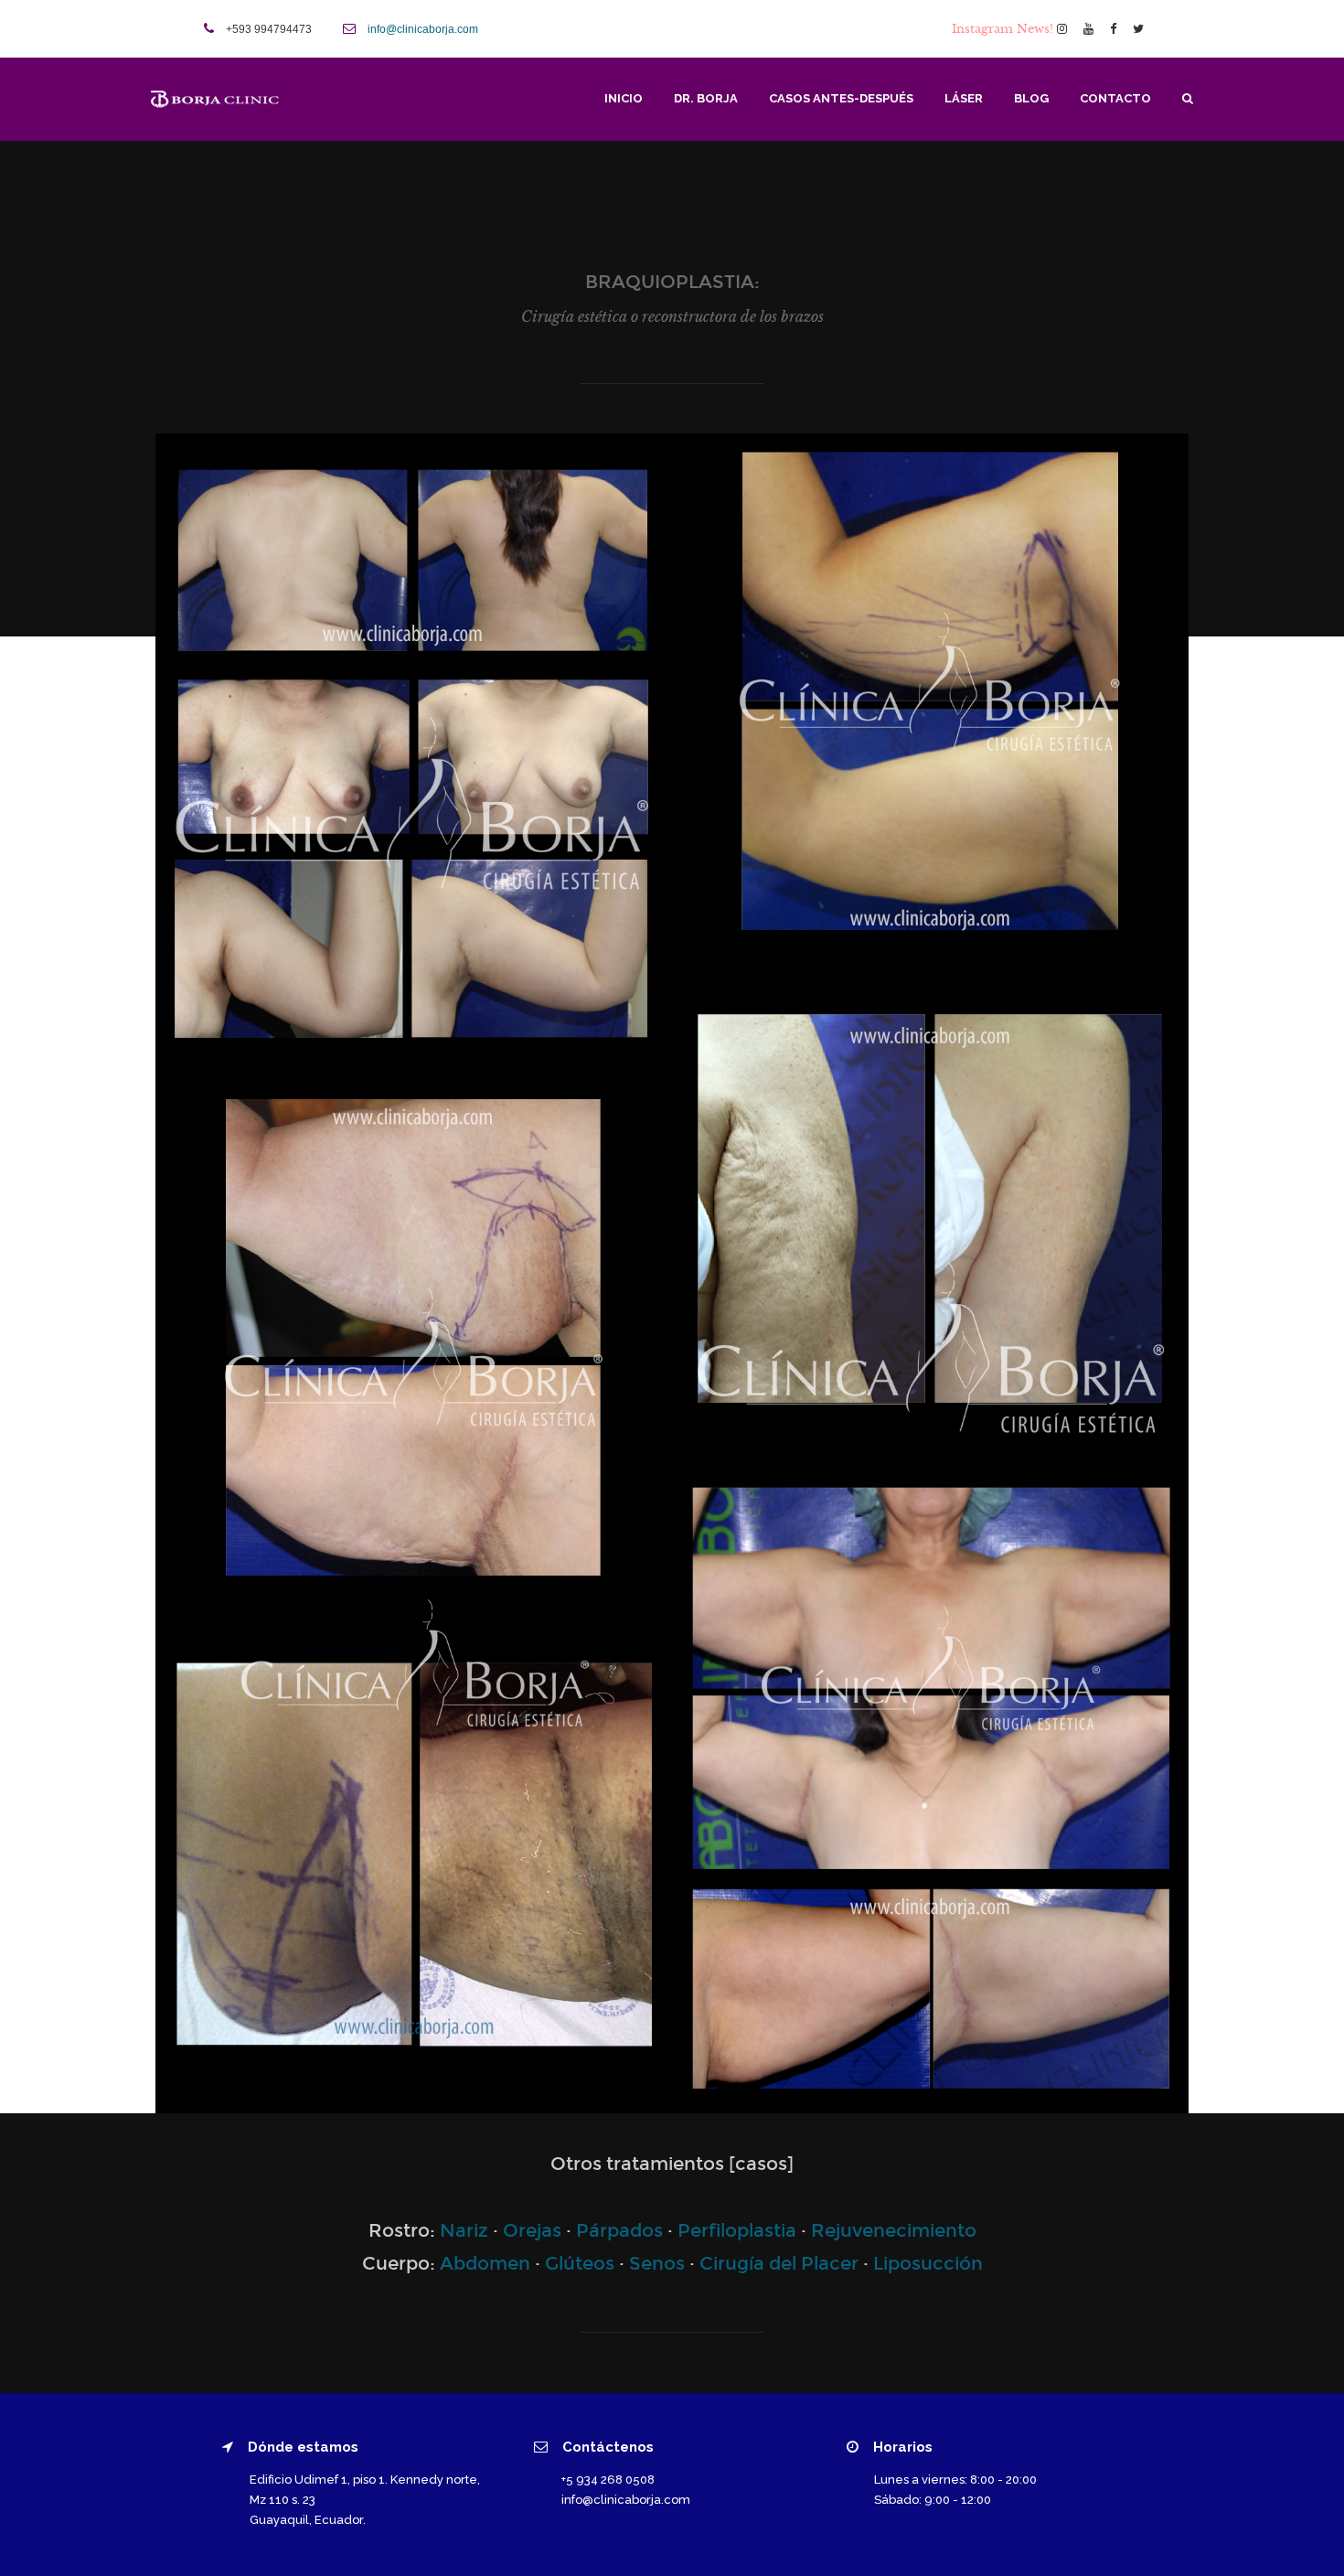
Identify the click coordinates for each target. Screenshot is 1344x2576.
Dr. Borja (706, 98)
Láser (964, 98)
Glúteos (580, 2263)
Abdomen (485, 2263)
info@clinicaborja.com (423, 29)
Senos (657, 2263)
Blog (1031, 98)
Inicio (624, 98)
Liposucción (928, 2263)
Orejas (532, 2230)
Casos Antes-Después (841, 98)
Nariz (464, 2230)
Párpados (619, 2230)
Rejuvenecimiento (894, 2230)
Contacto (1115, 98)
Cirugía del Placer (779, 2263)
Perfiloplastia (737, 2230)
